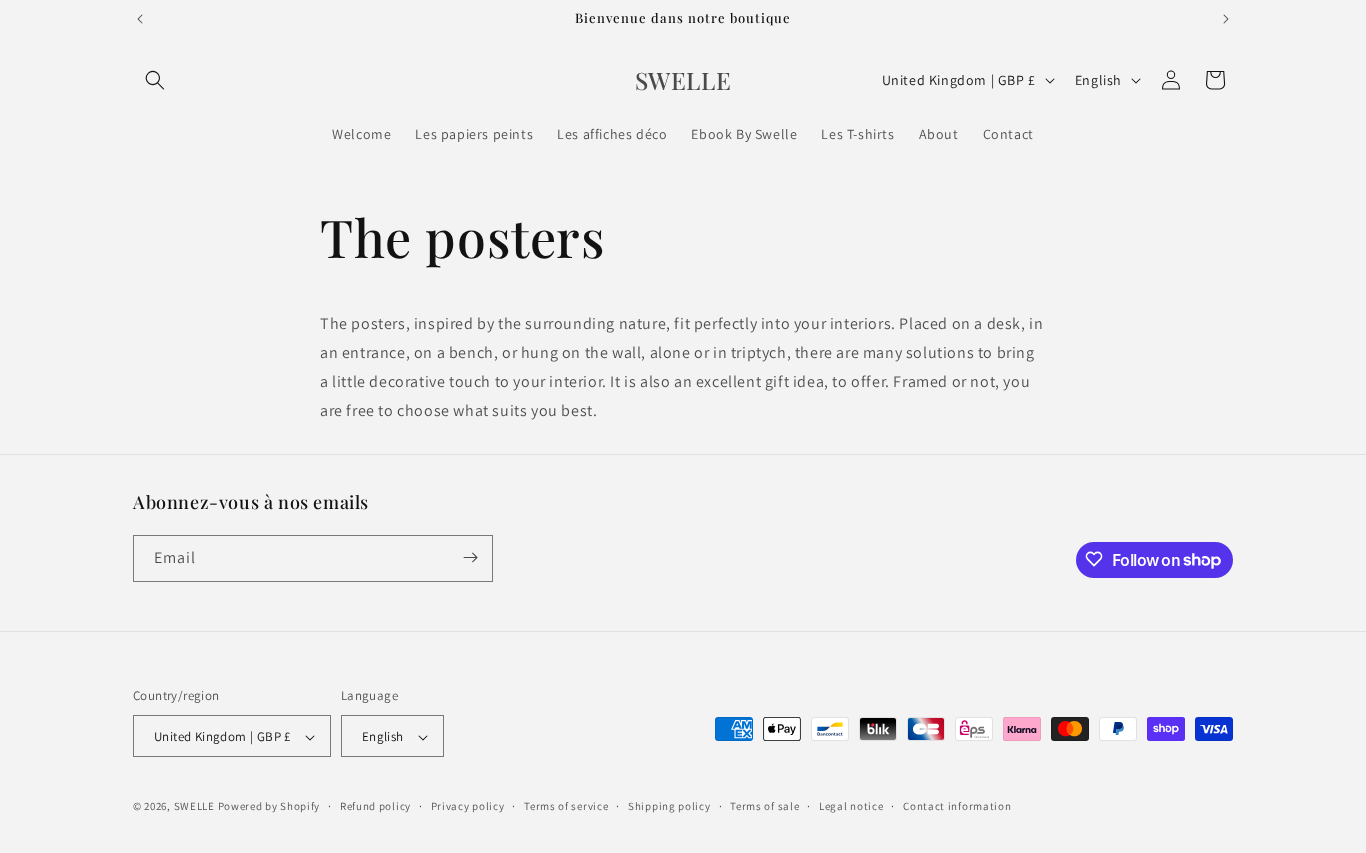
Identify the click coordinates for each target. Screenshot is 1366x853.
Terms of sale (764, 806)
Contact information (957, 806)
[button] (155, 80)
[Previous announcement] (140, 19)
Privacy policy (468, 806)
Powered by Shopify (269, 807)
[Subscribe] (470, 557)
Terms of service (566, 806)
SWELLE (194, 807)
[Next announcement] (1226, 19)
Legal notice (851, 806)
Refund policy (375, 806)
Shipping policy (669, 806)
